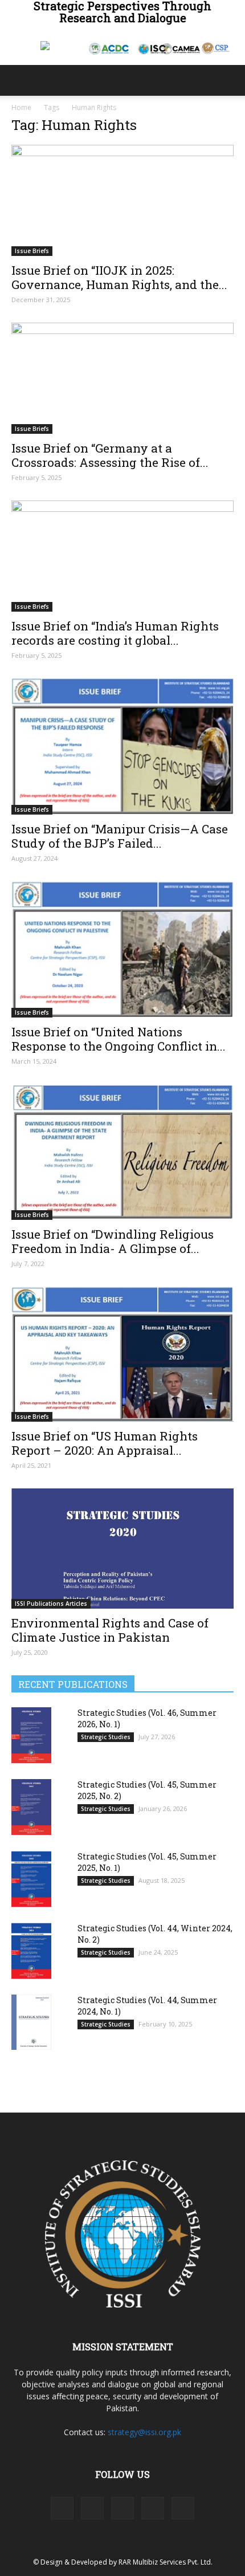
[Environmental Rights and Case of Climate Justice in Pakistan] (122, 1549)
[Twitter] (153, 2508)
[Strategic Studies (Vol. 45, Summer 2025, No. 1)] (31, 1879)
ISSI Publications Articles (51, 1604)
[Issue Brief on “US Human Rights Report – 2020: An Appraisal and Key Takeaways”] (122, 1354)
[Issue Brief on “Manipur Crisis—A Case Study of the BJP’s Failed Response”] (122, 746)
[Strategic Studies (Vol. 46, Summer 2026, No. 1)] (31, 1735)
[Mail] (122, 2508)
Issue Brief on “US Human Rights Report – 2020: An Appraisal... (105, 1443)
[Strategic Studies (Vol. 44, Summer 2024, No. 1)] (31, 2022)
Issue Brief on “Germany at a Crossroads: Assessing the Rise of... (110, 455)
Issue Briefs (32, 251)
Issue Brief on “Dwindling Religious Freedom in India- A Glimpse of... (113, 1241)
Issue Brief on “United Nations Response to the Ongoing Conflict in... (119, 1039)
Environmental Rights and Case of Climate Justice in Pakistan (110, 1630)
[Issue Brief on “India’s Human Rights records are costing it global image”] (122, 556)
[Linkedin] (92, 2508)
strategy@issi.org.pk (144, 2432)
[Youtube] (183, 2508)
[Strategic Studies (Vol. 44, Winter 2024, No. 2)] (31, 1951)
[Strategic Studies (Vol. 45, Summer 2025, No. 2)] (31, 1807)
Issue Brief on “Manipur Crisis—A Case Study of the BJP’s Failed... (120, 836)
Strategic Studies (106, 1737)
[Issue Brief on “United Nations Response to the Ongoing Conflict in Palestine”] (122, 949)
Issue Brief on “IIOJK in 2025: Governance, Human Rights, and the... (119, 277)
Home (21, 107)
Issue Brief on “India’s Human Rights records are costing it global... (115, 633)
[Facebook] (62, 2508)
